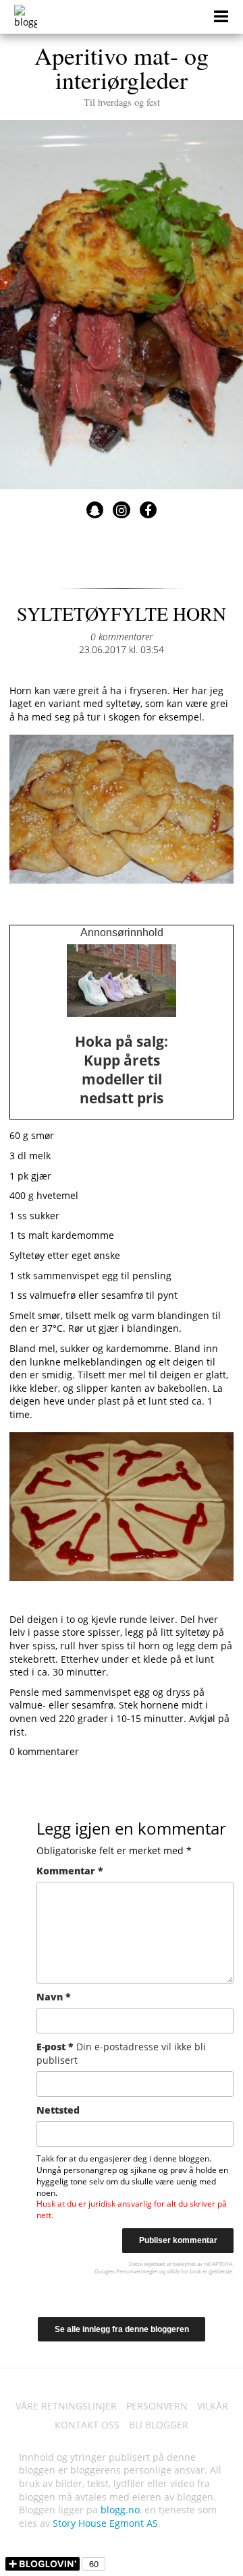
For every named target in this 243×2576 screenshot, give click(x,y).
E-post (121, 2053)
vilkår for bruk (184, 2271)
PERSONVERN (157, 2406)
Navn (54, 1997)
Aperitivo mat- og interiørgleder (122, 73)
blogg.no (120, 2510)
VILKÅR (213, 2406)
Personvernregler (137, 2271)
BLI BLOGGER (159, 2425)
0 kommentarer (122, 637)
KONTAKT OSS (87, 2425)
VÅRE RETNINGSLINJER (66, 2406)
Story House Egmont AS (105, 2523)
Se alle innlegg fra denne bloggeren (122, 2329)
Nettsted (58, 2110)
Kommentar (70, 1871)
